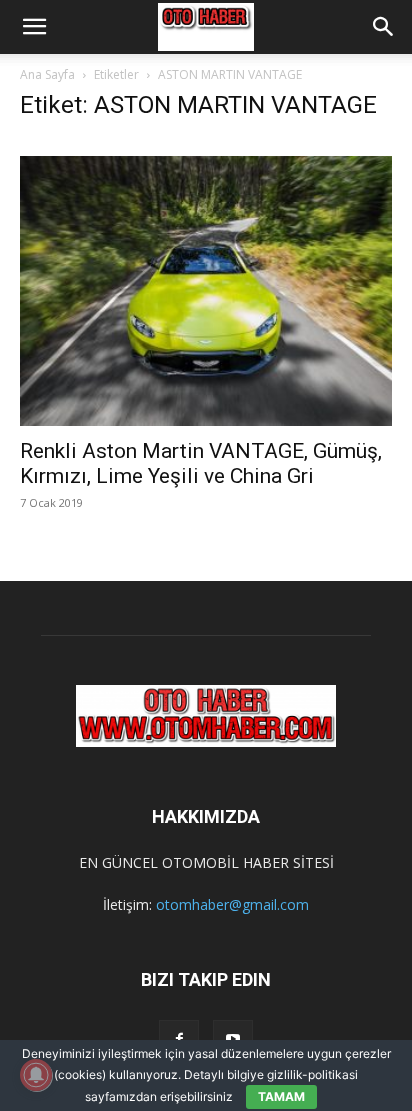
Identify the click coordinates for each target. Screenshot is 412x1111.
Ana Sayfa (47, 74)
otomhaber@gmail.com (232, 904)
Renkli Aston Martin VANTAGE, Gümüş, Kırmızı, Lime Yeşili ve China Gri (201, 463)
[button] (34, 27)
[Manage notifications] (36, 1075)
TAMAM (281, 1096)
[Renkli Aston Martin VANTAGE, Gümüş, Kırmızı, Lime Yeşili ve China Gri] (206, 283)
